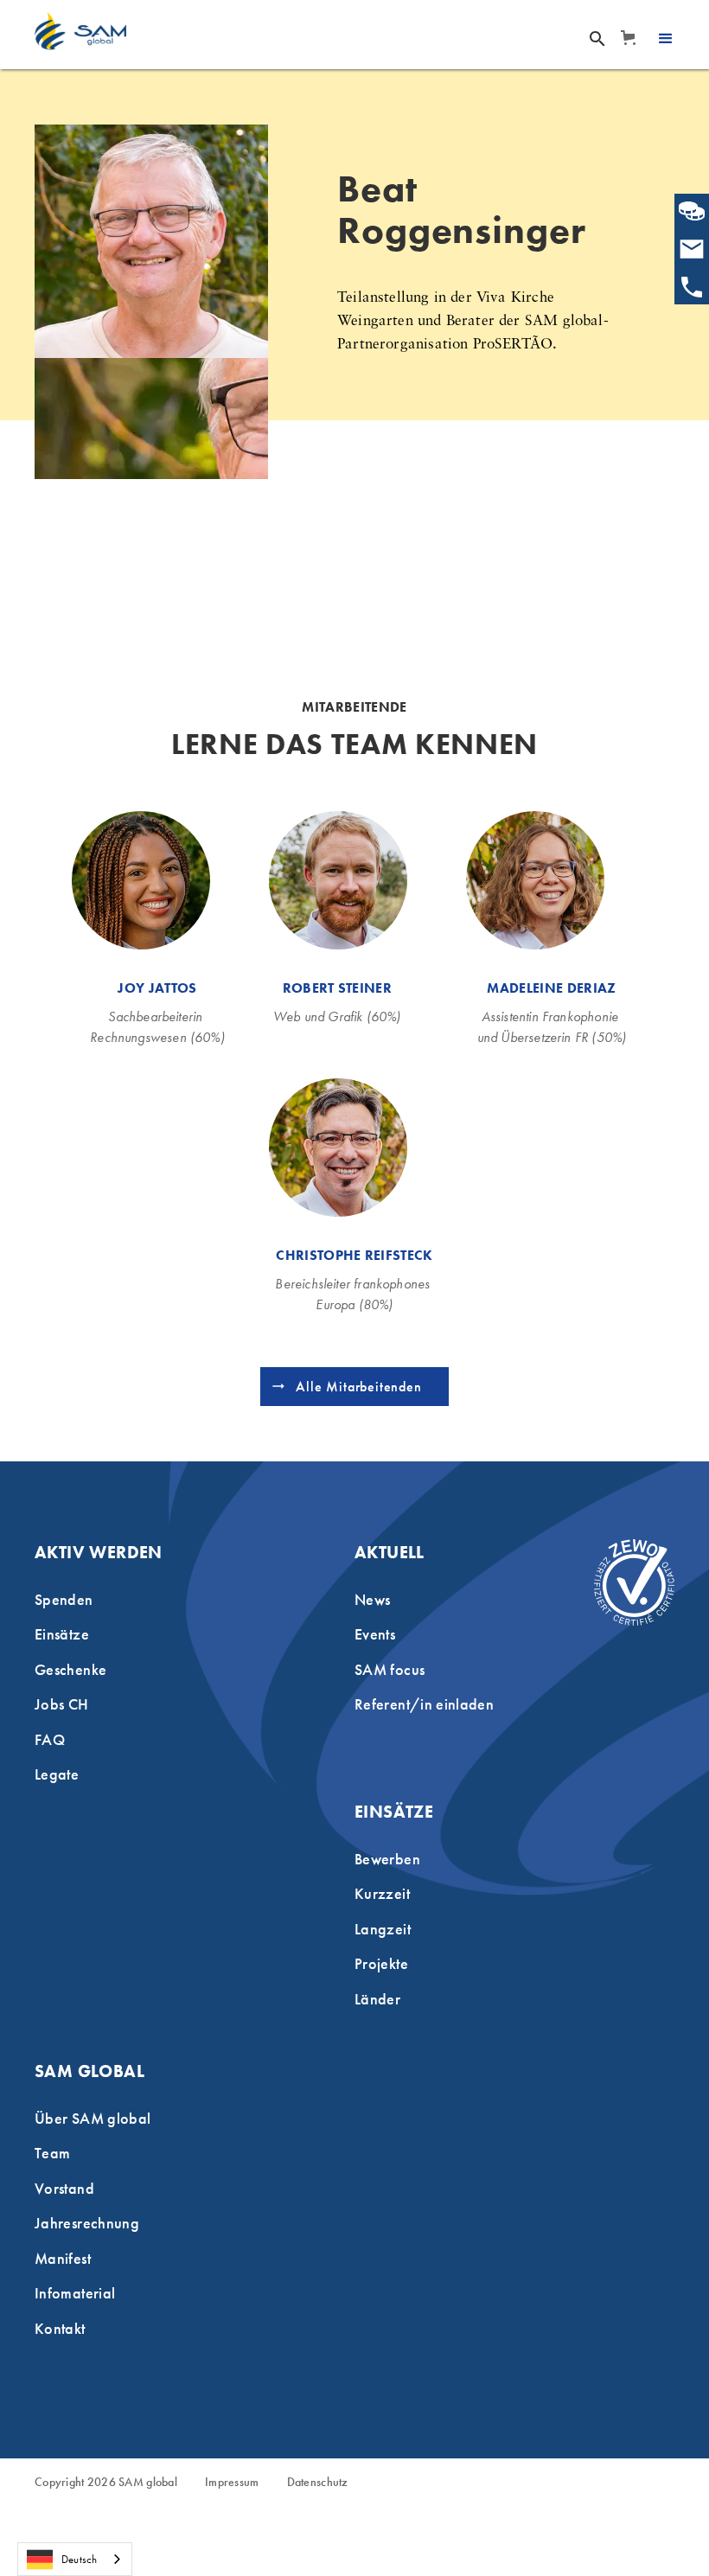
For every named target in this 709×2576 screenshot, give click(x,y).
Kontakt (60, 2328)
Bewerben (387, 1859)
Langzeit (383, 1929)
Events (375, 1634)
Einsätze (62, 1634)
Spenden (64, 1599)
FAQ (50, 1739)
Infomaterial (75, 2293)
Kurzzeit (382, 1893)
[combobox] (75, 2559)
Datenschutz (318, 2483)
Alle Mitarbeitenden (358, 1387)
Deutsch (79, 2559)
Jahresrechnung (87, 2223)
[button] (627, 38)
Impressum (232, 2483)
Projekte (381, 1963)
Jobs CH (62, 1704)
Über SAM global (93, 2118)
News (372, 1599)
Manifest (63, 2258)
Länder (377, 1999)
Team (52, 2153)
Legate (57, 1774)
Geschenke (70, 1669)
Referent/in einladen (424, 1704)
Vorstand (64, 2188)
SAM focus (390, 1669)
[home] (80, 31)
